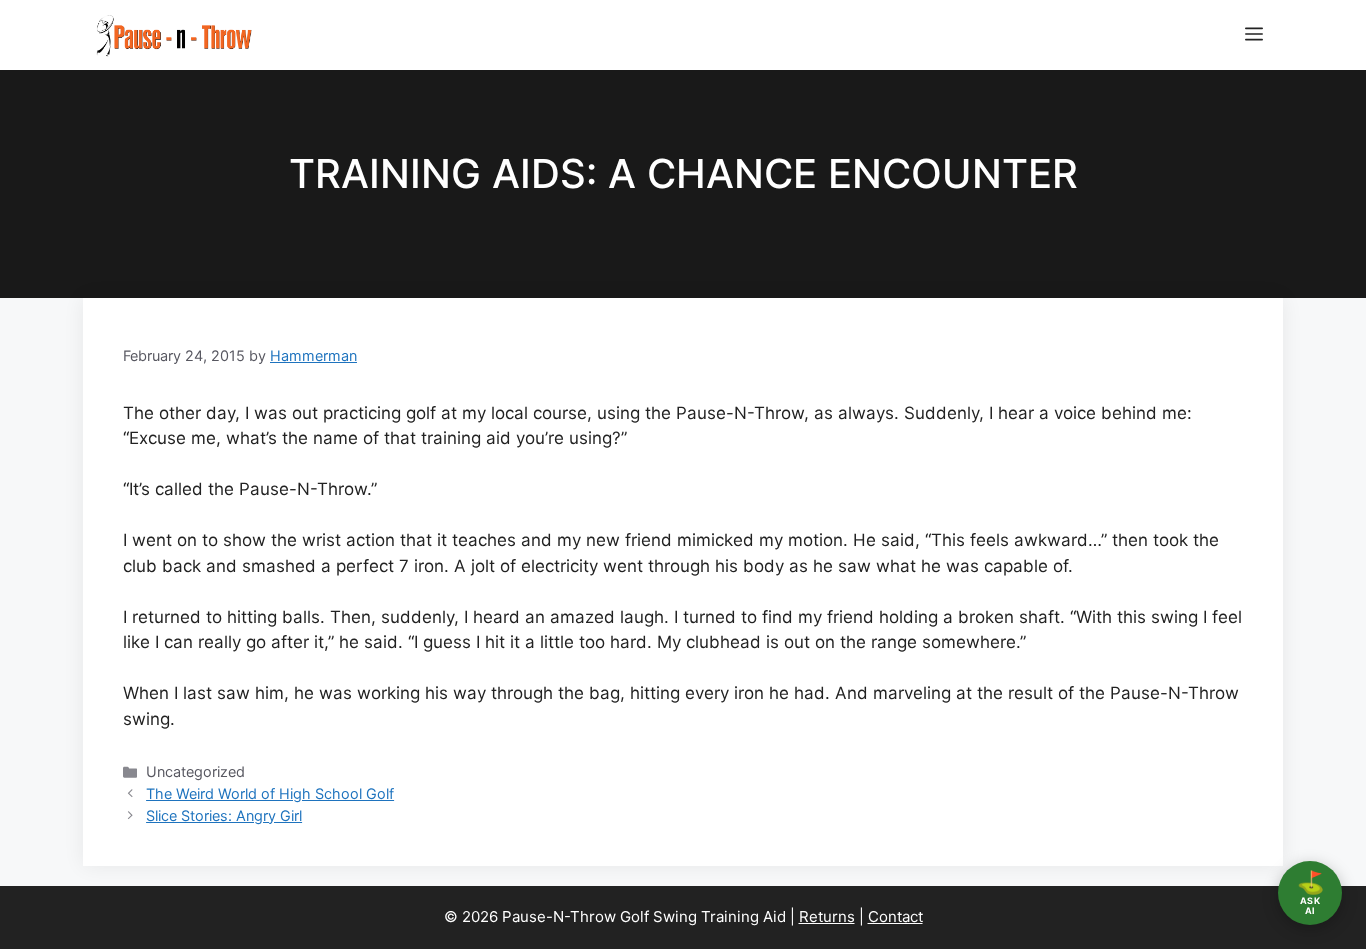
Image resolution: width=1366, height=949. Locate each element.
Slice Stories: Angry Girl (224, 815)
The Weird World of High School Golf (270, 793)
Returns (827, 916)
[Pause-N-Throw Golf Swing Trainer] (173, 35)
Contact (895, 916)
